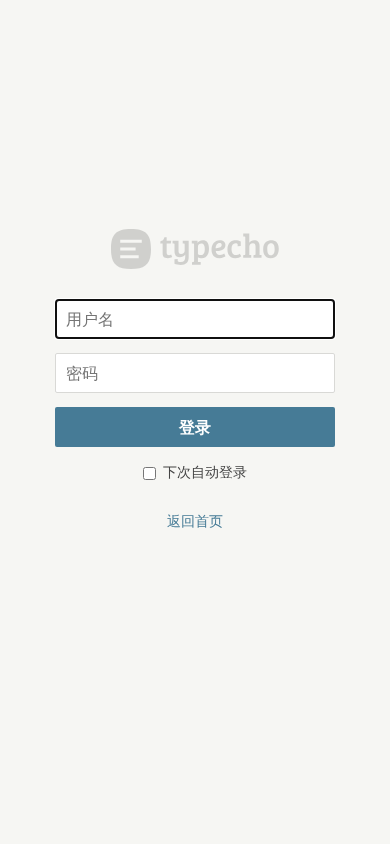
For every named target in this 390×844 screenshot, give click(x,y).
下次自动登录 (203, 471)
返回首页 (195, 520)
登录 (195, 426)
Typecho (195, 249)
